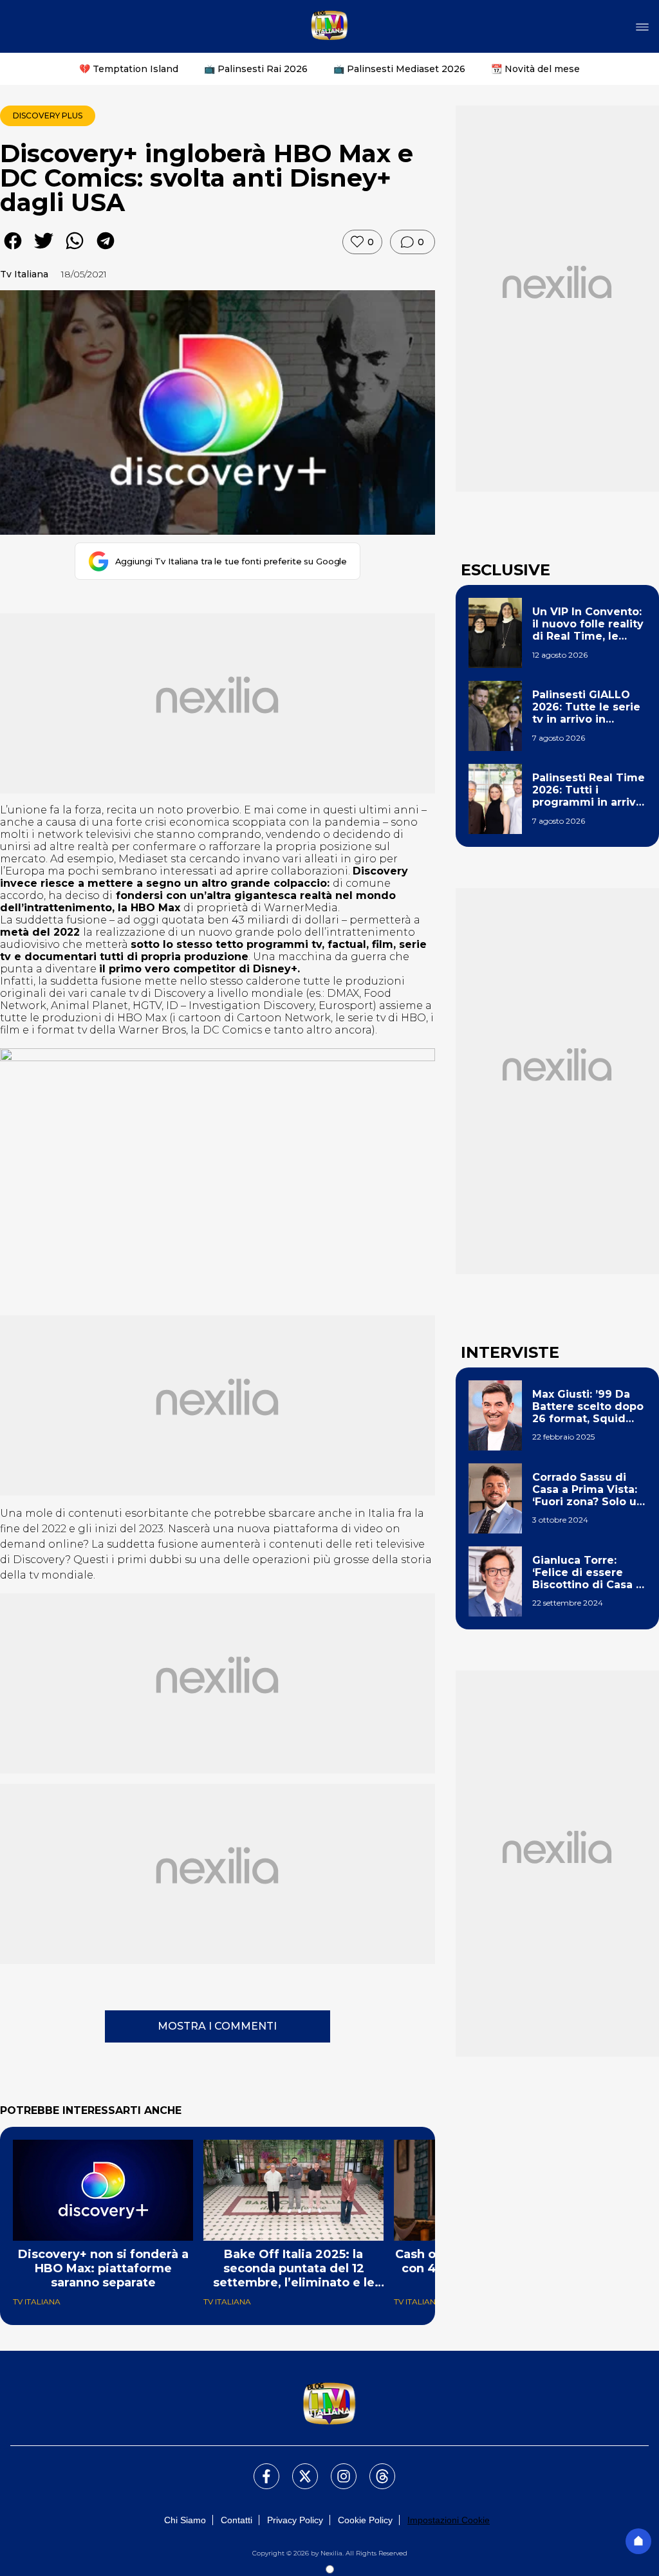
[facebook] (13, 250)
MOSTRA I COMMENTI (217, 2026)
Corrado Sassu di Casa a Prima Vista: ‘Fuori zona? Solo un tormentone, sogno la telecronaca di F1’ (588, 1490)
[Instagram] (336, 2469)
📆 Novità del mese (535, 69)
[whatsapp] (75, 250)
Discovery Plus (48, 116)
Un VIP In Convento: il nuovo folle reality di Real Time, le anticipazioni (588, 624)
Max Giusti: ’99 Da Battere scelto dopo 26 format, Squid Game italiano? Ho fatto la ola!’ (588, 1407)
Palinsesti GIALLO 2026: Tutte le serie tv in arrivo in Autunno (586, 707)
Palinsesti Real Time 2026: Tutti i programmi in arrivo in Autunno (589, 790)
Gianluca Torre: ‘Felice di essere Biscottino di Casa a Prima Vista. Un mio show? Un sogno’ (587, 1573)
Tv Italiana (24, 274)
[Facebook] (259, 2469)
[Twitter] (297, 2469)
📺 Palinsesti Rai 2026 (256, 69)
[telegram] (106, 250)
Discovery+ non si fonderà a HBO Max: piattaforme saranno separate (103, 2268)
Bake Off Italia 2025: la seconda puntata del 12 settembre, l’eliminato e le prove (294, 2268)
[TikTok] (375, 2469)
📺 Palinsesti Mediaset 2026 (399, 69)
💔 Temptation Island (129, 69)
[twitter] (44, 250)
